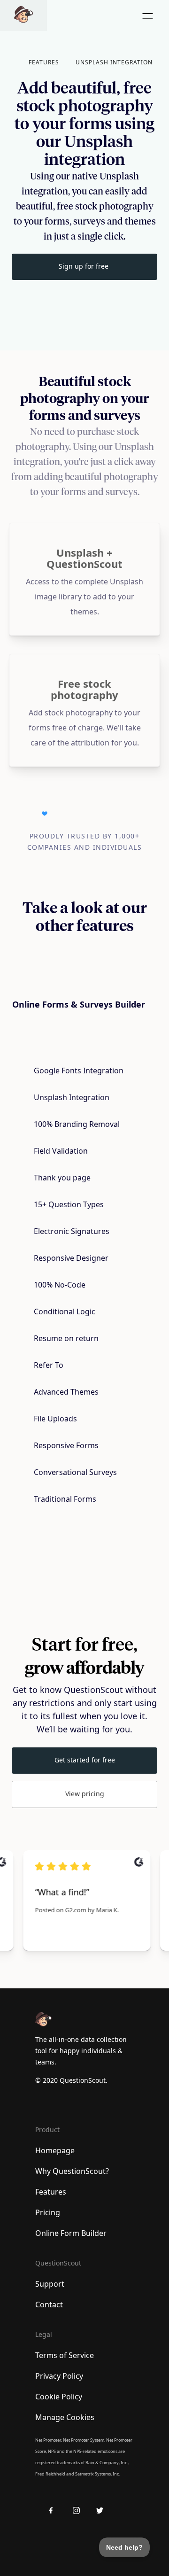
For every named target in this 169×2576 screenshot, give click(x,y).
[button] (40, 62)
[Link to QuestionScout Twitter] (103, 2510)
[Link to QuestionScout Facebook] (56, 2510)
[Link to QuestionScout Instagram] (80, 2510)
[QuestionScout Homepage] (23, 16)
